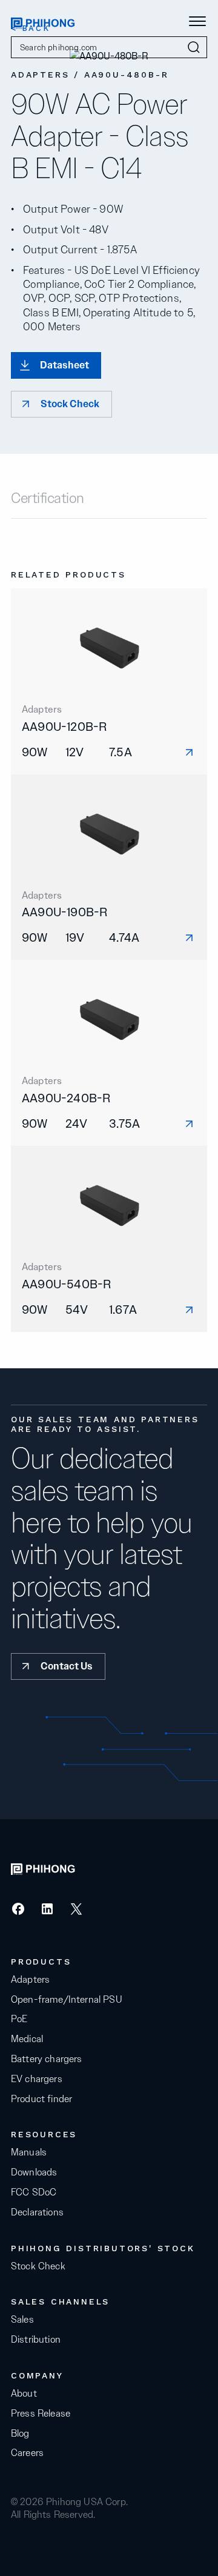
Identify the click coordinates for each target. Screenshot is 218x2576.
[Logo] (43, 22)
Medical (27, 2039)
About (24, 2394)
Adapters (30, 1980)
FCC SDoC (34, 2192)
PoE (19, 2019)
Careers (27, 2453)
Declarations (37, 2212)
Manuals (29, 2152)
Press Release (41, 2414)
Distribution (36, 2340)
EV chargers (37, 2079)
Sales (22, 2320)
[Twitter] (76, 1913)
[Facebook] (18, 1913)
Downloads (34, 2172)
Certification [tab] (48, 499)
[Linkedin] (47, 1913)
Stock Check (38, 2266)
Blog (20, 2434)
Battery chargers (47, 2059)
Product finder (41, 2099)
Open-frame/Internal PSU (67, 2000)
